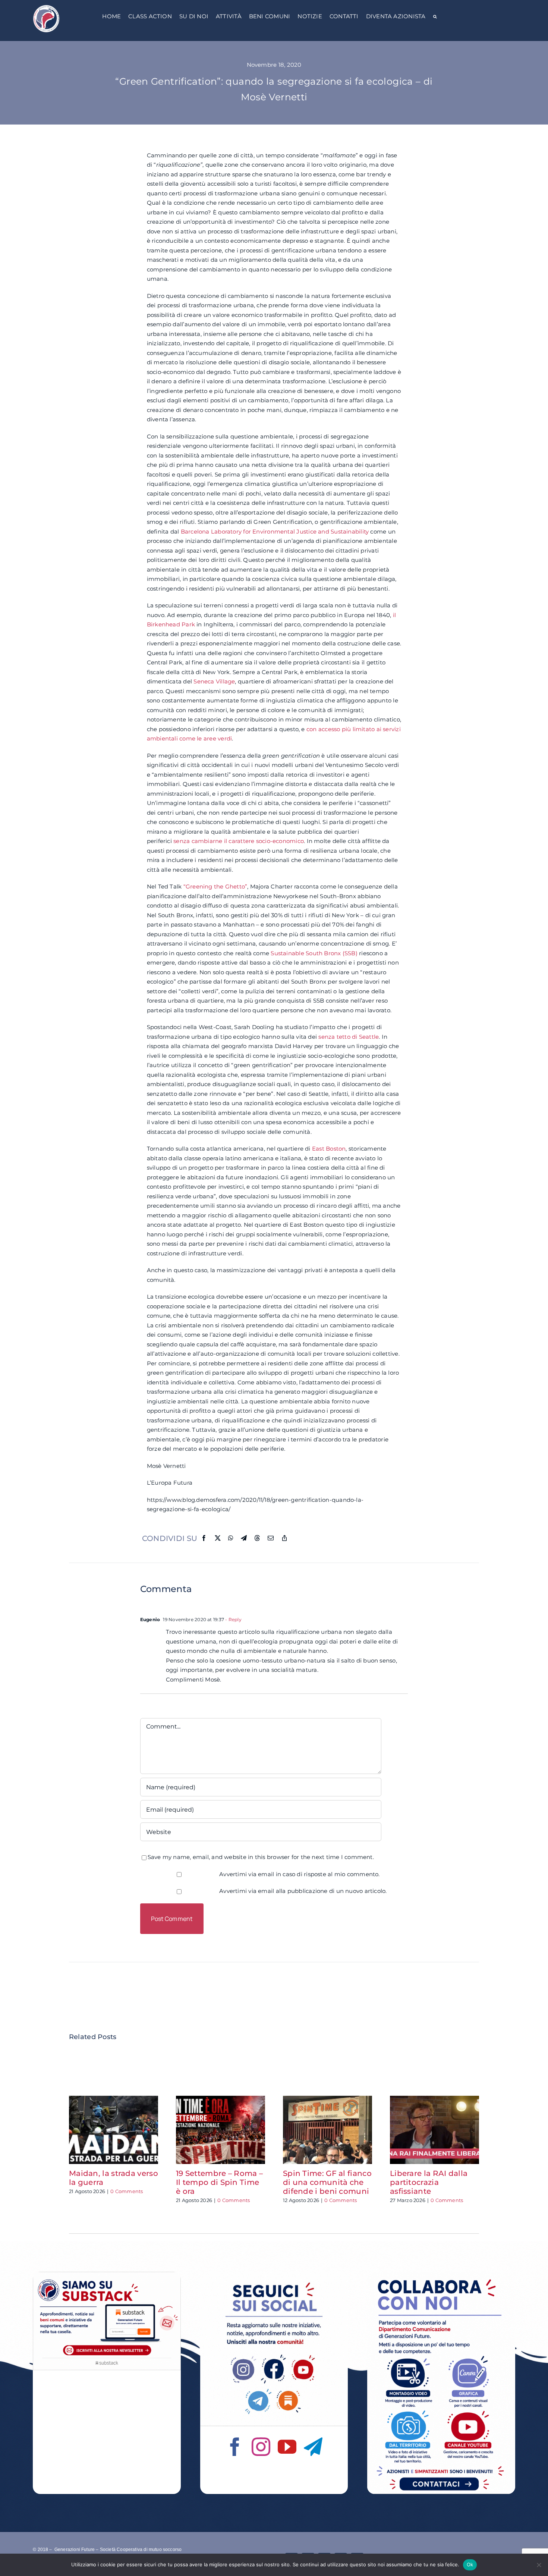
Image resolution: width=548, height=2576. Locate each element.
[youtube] (287, 2447)
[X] (218, 1538)
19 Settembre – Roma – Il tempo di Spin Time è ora (219, 2182)
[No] (539, 2565)
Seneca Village (214, 681)
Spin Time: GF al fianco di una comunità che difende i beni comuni (327, 2182)
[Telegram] (244, 1538)
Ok (470, 2564)
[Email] (271, 1538)
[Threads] (257, 1538)
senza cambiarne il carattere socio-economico (239, 841)
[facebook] (235, 2447)
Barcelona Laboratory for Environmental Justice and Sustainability (275, 531)
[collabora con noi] (441, 2275)
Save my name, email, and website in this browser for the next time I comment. (261, 1857)
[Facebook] (204, 1538)
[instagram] (261, 2447)
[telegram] (313, 2447)
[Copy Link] (284, 1538)
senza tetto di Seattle (349, 1037)
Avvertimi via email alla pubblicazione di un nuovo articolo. (303, 1891)
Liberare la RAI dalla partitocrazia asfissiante (429, 2182)
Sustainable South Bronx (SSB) (314, 953)
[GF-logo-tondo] (46, 7)
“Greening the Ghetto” (215, 886)
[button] (435, 17)
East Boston (329, 1149)
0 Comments (127, 2191)
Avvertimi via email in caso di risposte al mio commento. (300, 1874)
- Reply (233, 1619)
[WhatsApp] (231, 1538)
